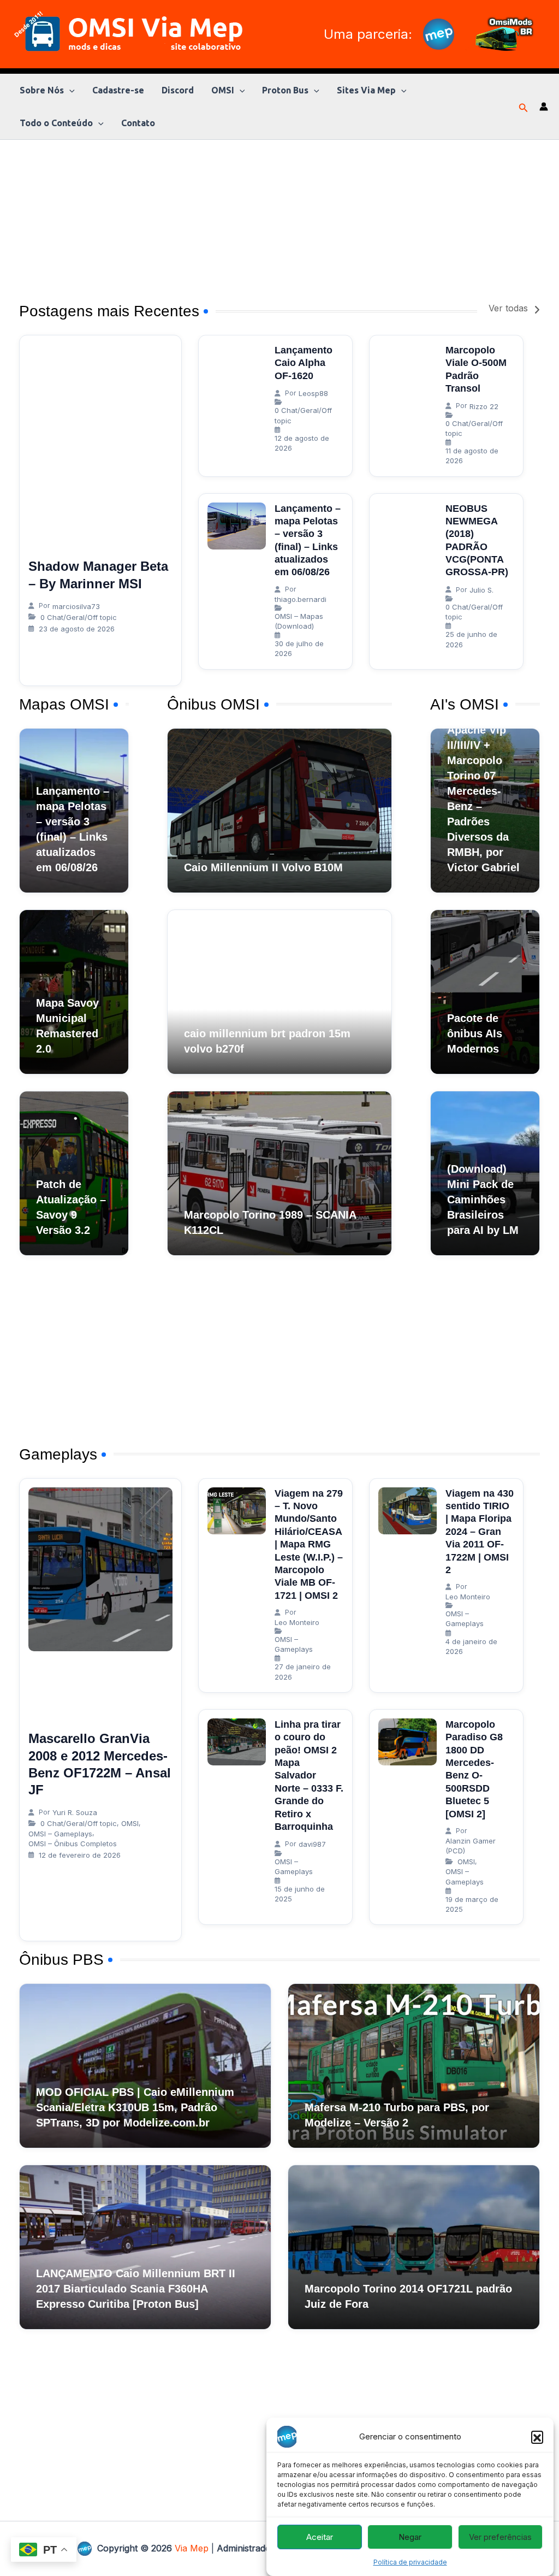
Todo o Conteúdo (56, 123)
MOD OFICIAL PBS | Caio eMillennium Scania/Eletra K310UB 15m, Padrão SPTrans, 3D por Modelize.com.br (135, 2107)
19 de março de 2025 (472, 1904)
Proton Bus (285, 90)
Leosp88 (313, 393)
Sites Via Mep (366, 90)
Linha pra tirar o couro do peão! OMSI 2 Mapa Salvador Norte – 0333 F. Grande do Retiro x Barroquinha (309, 1776)
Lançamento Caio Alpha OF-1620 (304, 363)
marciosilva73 (76, 606)
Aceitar (320, 2537)
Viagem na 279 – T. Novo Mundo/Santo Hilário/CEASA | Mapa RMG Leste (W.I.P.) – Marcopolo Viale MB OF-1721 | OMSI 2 (309, 1544)
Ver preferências (500, 2537)
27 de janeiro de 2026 (303, 1671)
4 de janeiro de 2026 (471, 1646)
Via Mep (192, 2548)
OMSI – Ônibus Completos (73, 1844)
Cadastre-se (118, 90)
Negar (410, 2537)
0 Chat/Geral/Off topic (79, 617)
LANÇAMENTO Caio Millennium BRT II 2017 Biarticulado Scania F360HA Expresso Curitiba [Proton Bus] (136, 2289)
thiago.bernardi (301, 599)
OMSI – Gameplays (60, 1834)
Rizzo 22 (484, 406)
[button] (537, 2437)
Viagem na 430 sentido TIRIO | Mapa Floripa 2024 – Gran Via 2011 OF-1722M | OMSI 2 (480, 1532)
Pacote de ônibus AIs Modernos (475, 1033)
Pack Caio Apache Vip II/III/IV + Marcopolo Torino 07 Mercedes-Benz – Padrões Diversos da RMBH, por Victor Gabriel (483, 791)
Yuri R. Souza (75, 1812)
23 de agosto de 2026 (77, 629)
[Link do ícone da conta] (544, 107)
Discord (178, 90)
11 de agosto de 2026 (472, 456)
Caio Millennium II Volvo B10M (263, 867)
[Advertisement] (279, 216)
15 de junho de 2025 (300, 1894)
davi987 (312, 1844)
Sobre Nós (42, 90)
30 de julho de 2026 (299, 648)
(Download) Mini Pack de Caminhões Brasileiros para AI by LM (483, 1200)
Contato (138, 123)
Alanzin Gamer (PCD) (471, 1846)
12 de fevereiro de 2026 (80, 1855)
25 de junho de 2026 (471, 639)
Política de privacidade (410, 2562)
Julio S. (481, 590)
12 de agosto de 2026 (302, 443)
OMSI (223, 90)
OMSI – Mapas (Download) (299, 621)
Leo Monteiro (297, 1622)
